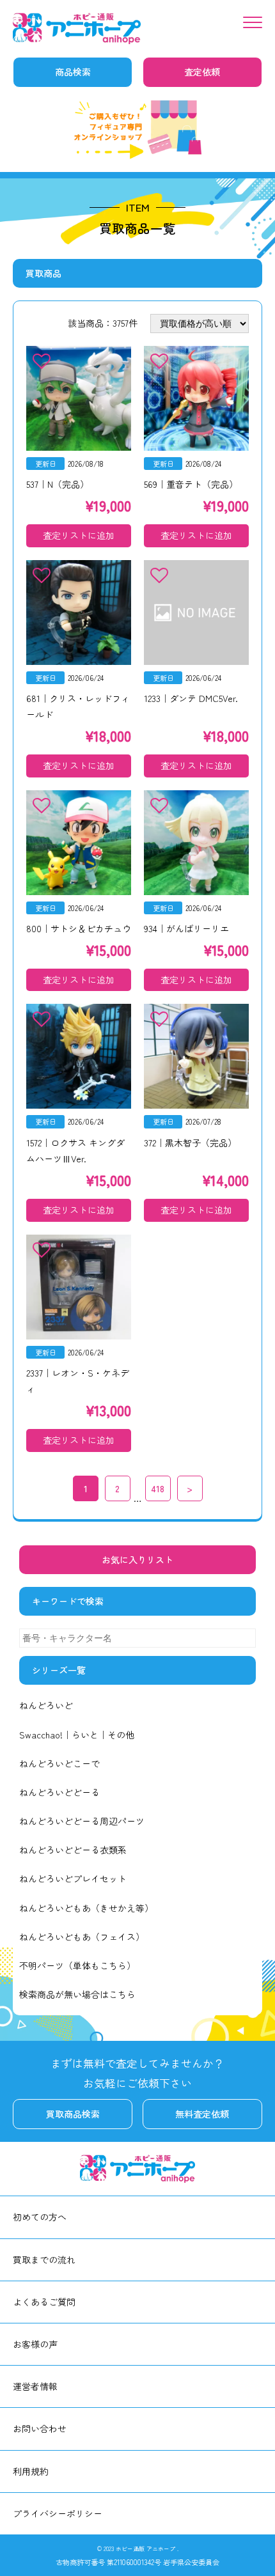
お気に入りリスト (137, 1559)
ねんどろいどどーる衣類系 (73, 1850)
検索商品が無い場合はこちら (77, 1994)
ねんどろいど (46, 1705)
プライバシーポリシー (58, 2513)
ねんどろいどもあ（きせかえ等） (86, 1908)
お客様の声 (35, 2344)
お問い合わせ (40, 2428)
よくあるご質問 (44, 2302)
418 (158, 1488)
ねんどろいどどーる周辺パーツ (82, 1821)
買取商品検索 (73, 2114)
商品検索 (73, 72)
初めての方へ (40, 2217)
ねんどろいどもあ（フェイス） (82, 1937)
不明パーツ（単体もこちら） (77, 1965)
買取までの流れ (44, 2260)
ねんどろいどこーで (59, 1763)
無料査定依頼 (202, 2114)
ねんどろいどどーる (59, 1792)
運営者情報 (35, 2386)
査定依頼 (202, 72)
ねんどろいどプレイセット (73, 1878)
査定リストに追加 (79, 535)
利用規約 (31, 2471)
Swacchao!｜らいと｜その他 (77, 1735)
